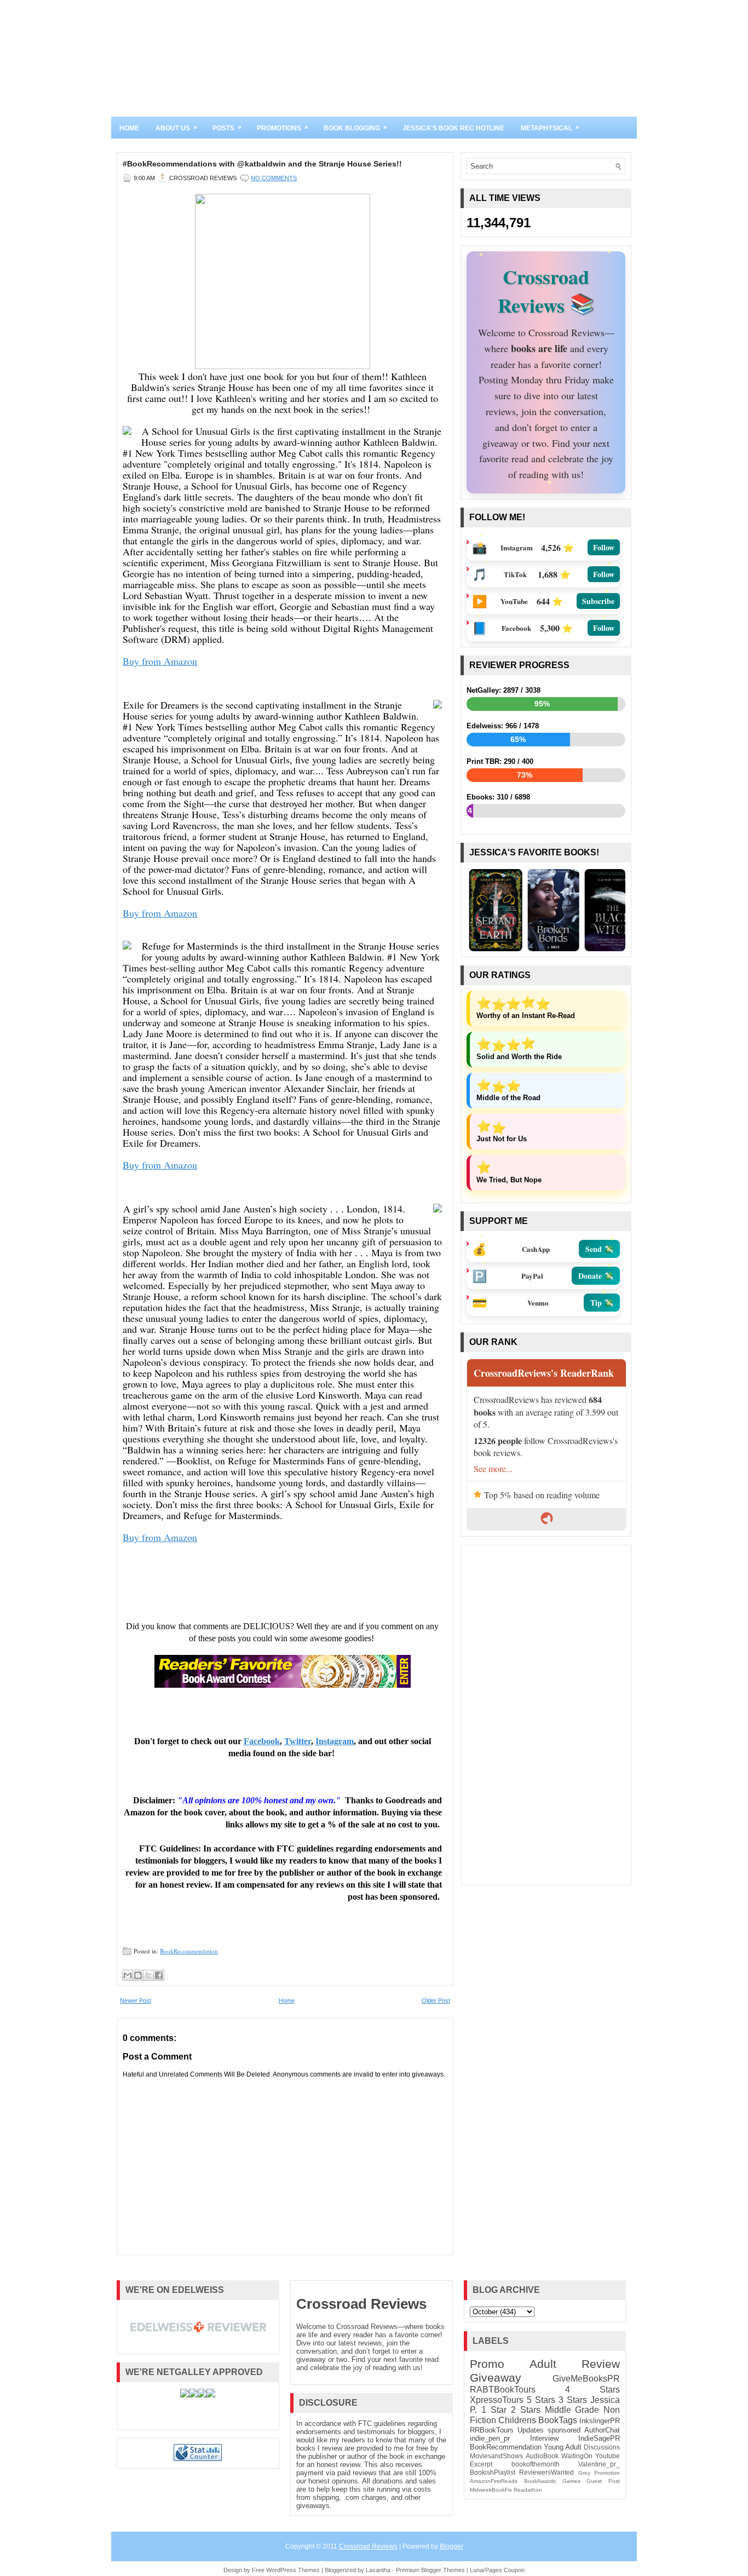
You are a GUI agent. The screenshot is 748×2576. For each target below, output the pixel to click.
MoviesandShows (496, 2456)
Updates (531, 2430)
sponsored (564, 2430)
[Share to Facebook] (159, 1975)
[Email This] (128, 1975)
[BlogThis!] (138, 1975)
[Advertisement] (546, 1715)
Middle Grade (572, 2410)
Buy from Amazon (160, 661)
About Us (176, 128)
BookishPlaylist (493, 2472)
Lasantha (378, 2570)
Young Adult (563, 2447)
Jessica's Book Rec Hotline (453, 128)
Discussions (602, 2447)
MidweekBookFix (491, 2490)
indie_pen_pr (490, 2438)
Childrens (517, 2420)
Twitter (298, 1741)
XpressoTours (497, 2400)
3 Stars (573, 2400)
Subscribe (598, 601)
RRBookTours (492, 2430)
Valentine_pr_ (599, 2464)
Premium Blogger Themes (430, 2570)
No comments (274, 178)
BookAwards (540, 2481)
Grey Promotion (599, 2473)
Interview (544, 2438)
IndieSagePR (599, 2438)
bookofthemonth (536, 2464)
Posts (227, 128)
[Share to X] (148, 1975)
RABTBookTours (503, 2390)
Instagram (335, 1741)
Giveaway (496, 2377)
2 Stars (526, 2410)
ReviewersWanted (546, 2472)
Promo (487, 2364)
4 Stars (592, 2390)
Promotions (283, 128)
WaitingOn (577, 2456)
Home (129, 128)
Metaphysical (550, 128)
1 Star (494, 2410)
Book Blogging (355, 128)
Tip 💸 (602, 1303)
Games (571, 2481)
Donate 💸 (596, 1276)
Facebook (262, 1741)
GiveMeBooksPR (586, 2379)
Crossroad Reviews (361, 2304)
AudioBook (542, 2456)
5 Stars (541, 2400)
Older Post (436, 2000)
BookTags (558, 2420)
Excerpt (481, 2464)
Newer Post (136, 2000)
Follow (604, 547)
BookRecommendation (189, 1951)
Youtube (608, 2456)
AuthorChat (602, 2430)
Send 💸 (599, 1249)
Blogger (451, 2546)
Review (601, 2364)
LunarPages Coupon (497, 2570)
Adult (543, 2364)
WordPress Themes (293, 2570)
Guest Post (603, 2481)
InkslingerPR (600, 2421)
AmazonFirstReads (494, 2481)
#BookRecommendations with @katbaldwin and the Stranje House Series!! (262, 164)
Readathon (528, 2490)
